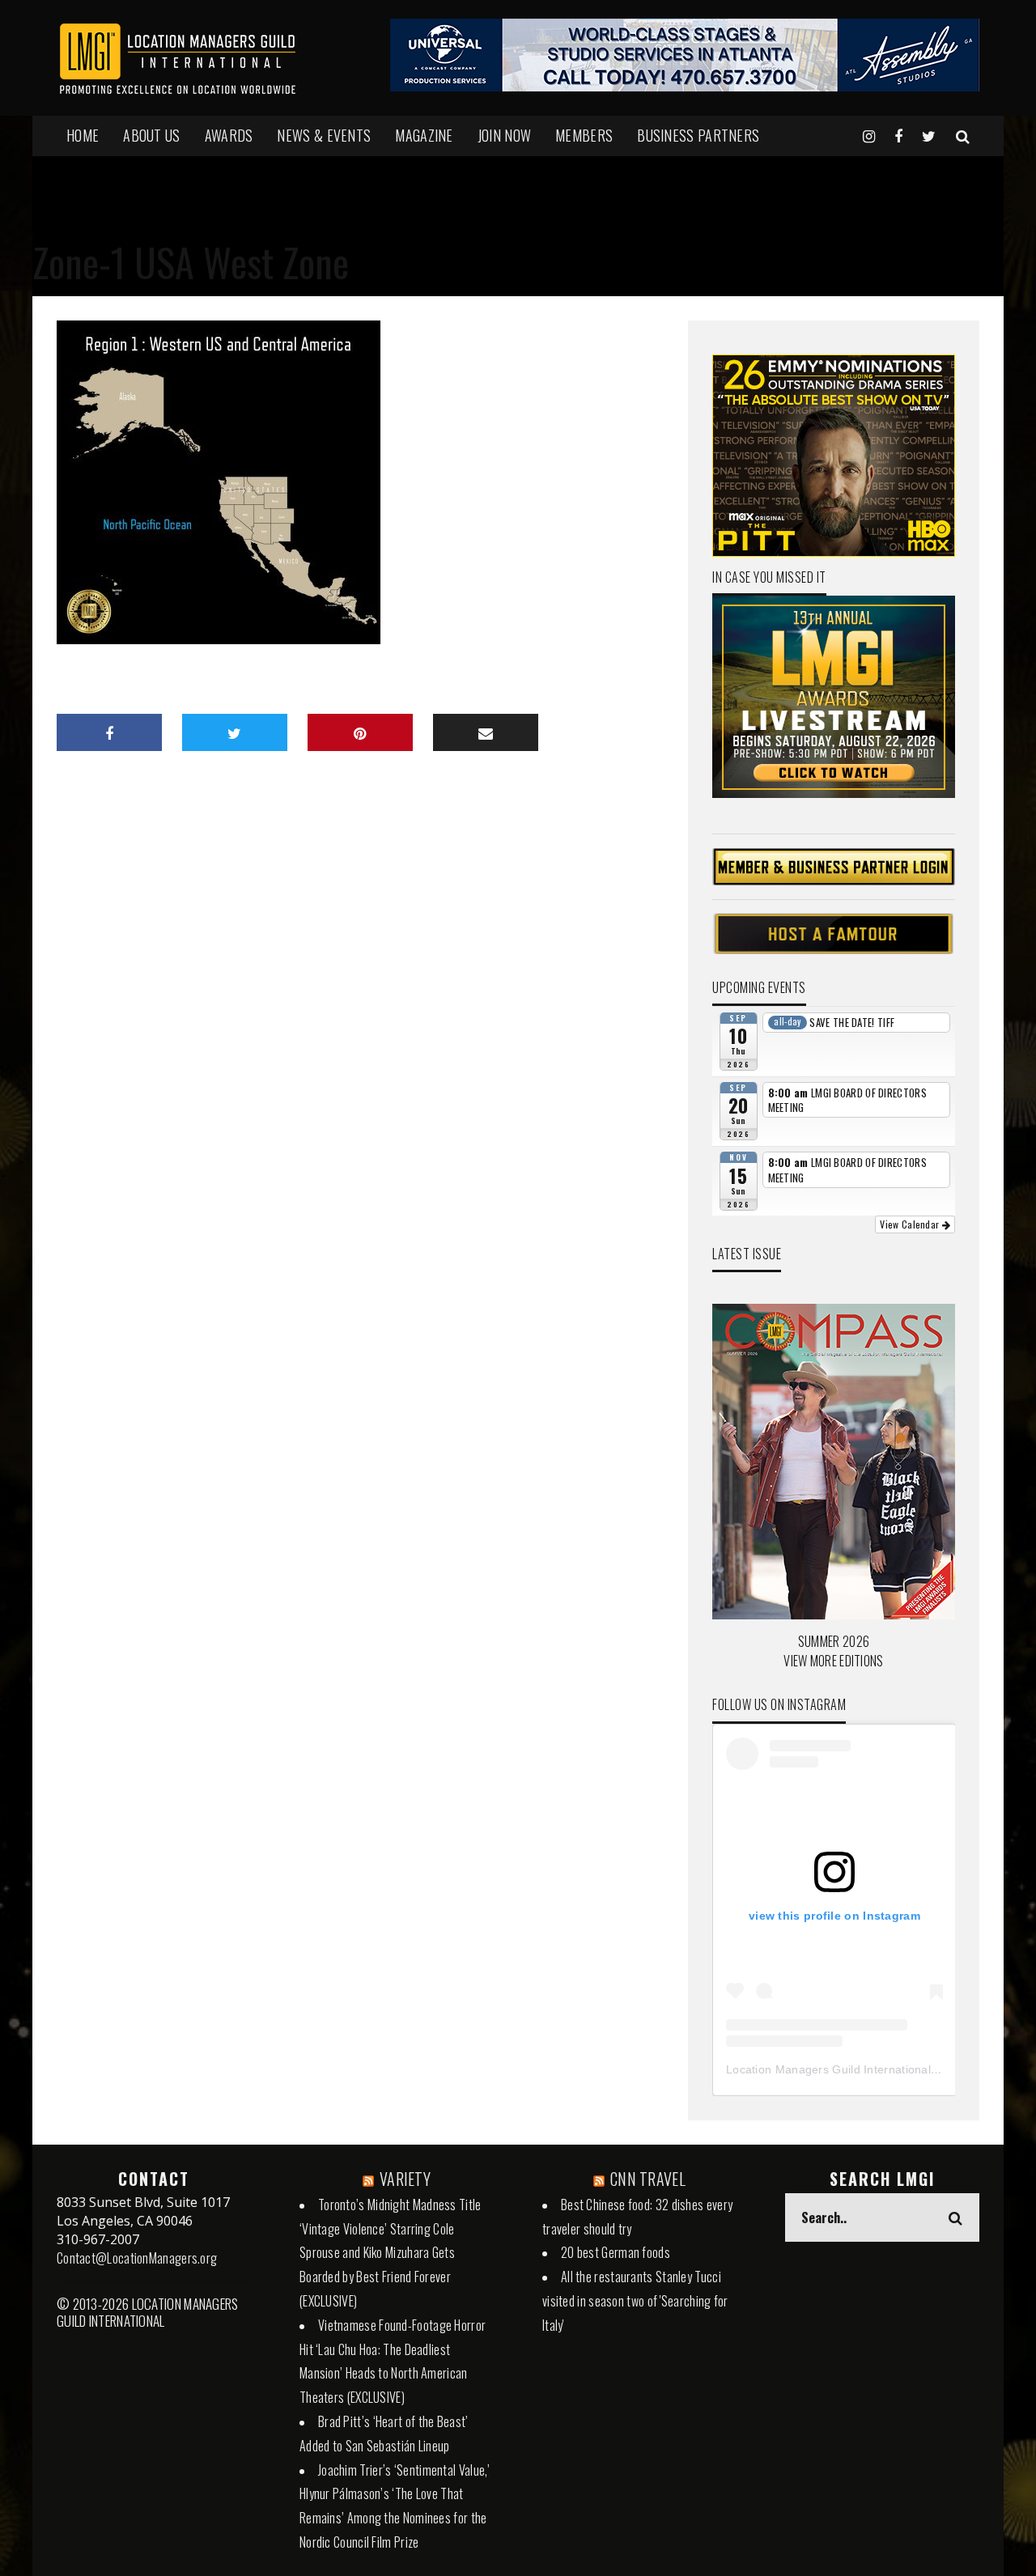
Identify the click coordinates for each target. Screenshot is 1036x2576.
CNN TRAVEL (648, 2179)
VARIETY (405, 2179)
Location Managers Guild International (828, 2069)
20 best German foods (616, 2252)
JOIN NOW (504, 135)
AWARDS (229, 135)
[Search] (963, 135)
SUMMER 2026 (834, 1641)
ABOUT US (151, 135)
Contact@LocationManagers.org (137, 2258)
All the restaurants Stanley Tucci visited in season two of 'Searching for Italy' (635, 2301)
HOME (83, 135)
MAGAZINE (424, 135)
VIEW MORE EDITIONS (833, 1661)
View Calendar (911, 1224)
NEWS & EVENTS (324, 135)
